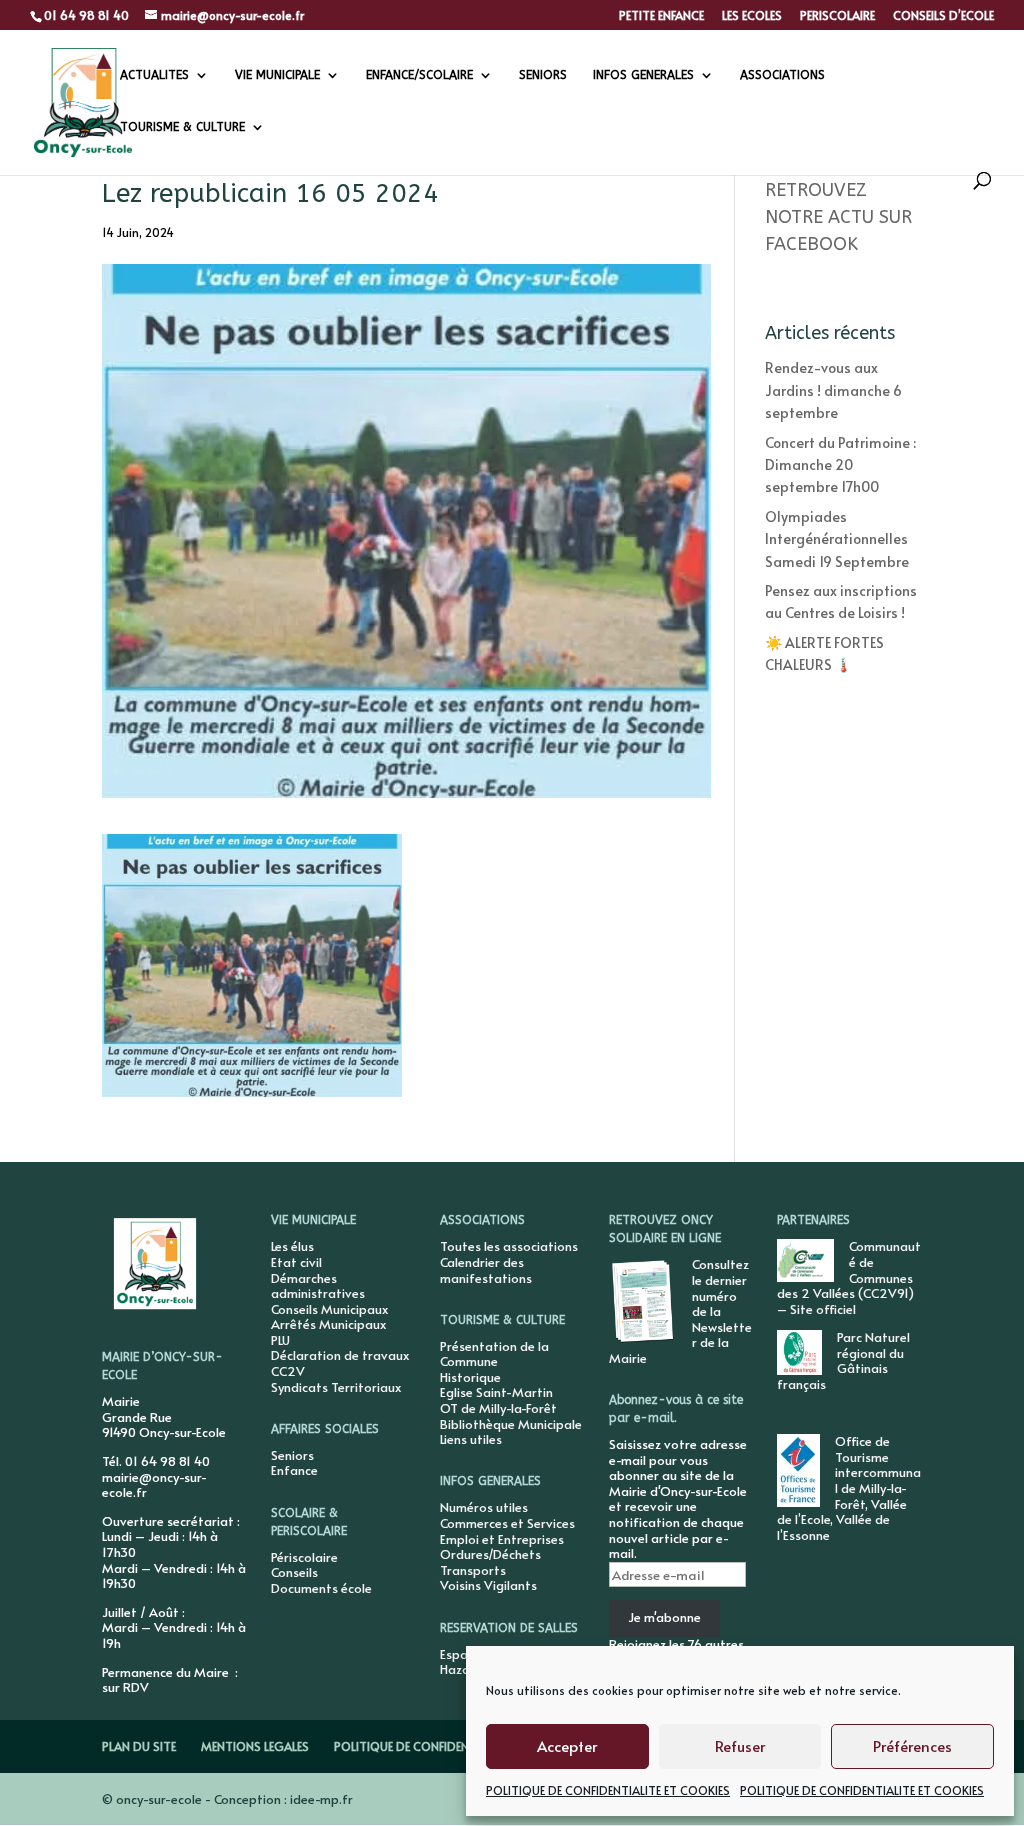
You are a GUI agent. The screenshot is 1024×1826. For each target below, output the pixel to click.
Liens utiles (471, 1439)
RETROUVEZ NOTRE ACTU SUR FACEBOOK (838, 217)
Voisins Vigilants (488, 1585)
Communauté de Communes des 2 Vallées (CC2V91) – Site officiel (849, 1277)
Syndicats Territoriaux (336, 1387)
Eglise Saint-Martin (496, 1392)
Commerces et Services (507, 1523)
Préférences (912, 1745)
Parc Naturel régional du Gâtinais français (843, 1360)
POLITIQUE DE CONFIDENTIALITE (421, 1746)
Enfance (294, 1470)
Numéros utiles (484, 1507)
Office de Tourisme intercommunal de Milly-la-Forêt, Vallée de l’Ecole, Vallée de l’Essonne (849, 1488)
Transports (473, 1570)
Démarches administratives (318, 1286)
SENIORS (543, 75)
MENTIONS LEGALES (255, 1746)
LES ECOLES (752, 16)
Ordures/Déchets (490, 1554)
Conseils (294, 1572)
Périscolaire (304, 1557)
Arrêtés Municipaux (328, 1324)
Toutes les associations (509, 1246)
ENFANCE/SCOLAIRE (419, 75)
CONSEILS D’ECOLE (943, 16)
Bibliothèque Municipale (511, 1424)
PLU (280, 1340)
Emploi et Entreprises (502, 1539)
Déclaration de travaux (340, 1355)
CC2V (288, 1371)
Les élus (292, 1246)
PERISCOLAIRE (837, 16)
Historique (470, 1377)
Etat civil (296, 1262)
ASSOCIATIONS (782, 75)
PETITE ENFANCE (661, 16)
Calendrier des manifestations (486, 1270)
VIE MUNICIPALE (277, 75)
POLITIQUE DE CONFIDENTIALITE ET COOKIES (608, 1790)
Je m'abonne (664, 1617)
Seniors (292, 1455)
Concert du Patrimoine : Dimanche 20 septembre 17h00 (840, 465)
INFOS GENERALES (643, 75)
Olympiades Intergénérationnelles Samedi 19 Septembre (837, 539)
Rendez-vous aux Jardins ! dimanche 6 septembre (833, 390)
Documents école (321, 1588)
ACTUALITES (154, 75)
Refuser (740, 1745)
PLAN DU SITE (139, 1746)
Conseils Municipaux (329, 1309)
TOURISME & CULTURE (182, 127)
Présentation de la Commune (494, 1354)
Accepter (567, 1745)
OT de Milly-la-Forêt (498, 1408)
